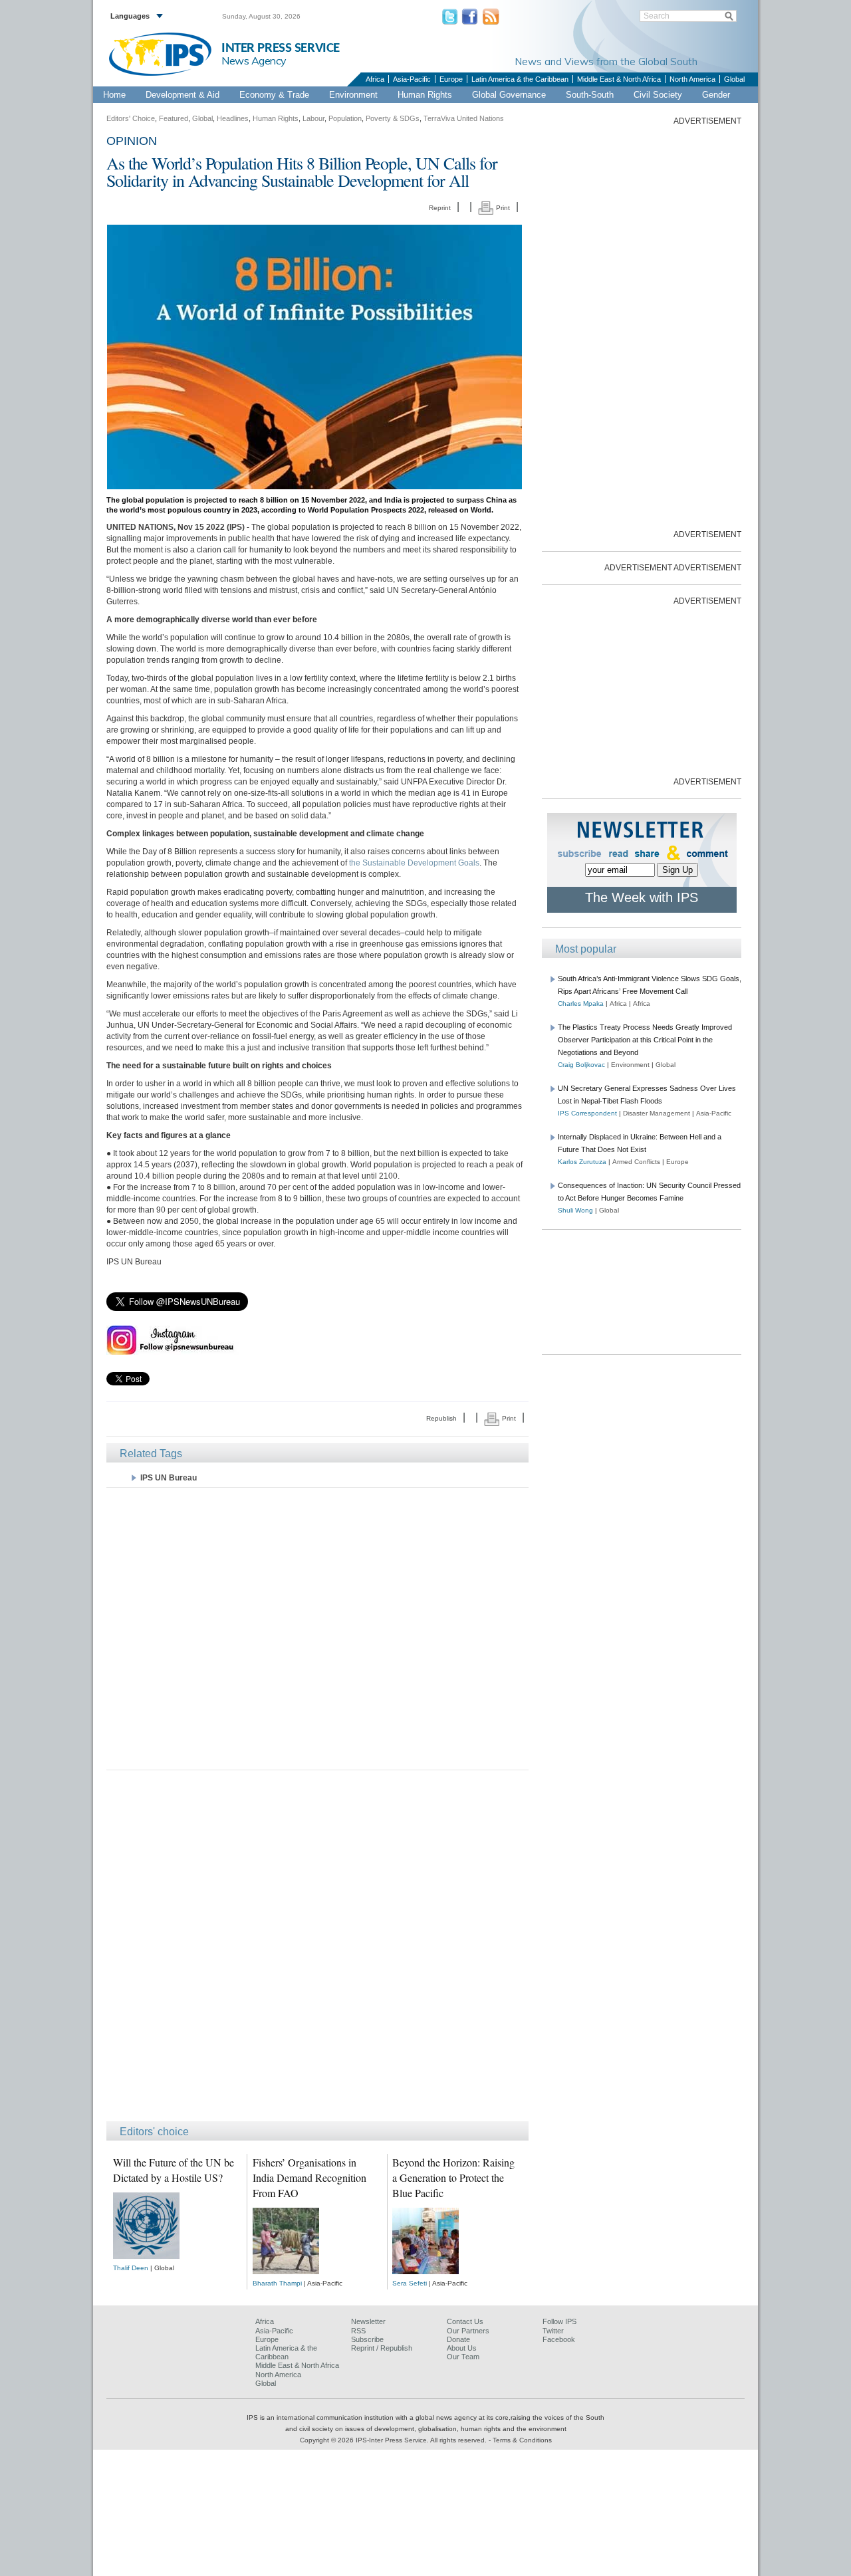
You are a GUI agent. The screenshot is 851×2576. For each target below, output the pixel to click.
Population (345, 118)
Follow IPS (559, 2321)
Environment (353, 95)
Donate (458, 2339)
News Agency (254, 60)
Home (114, 95)
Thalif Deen (131, 2268)
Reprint (440, 208)
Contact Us (465, 2321)
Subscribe (367, 2339)
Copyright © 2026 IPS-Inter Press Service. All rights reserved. (394, 2440)
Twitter (553, 2331)
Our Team (463, 2357)
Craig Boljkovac (581, 1065)
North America (692, 79)
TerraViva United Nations (464, 118)
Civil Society (658, 95)
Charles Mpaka (581, 1003)
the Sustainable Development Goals (414, 863)
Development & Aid (182, 95)
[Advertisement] (317, 1628)
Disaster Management (657, 1113)
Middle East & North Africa (619, 79)
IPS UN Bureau (169, 1478)
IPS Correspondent (587, 1113)
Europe (451, 79)
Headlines (233, 118)
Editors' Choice (131, 118)
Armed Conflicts (636, 1162)
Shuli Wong (575, 1210)
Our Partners (468, 2331)
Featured (174, 118)
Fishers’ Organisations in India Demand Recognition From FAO (309, 2177)
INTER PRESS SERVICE (281, 48)
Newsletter (368, 2321)
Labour (313, 118)
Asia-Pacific (412, 79)
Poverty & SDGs (393, 118)
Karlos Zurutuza (582, 1162)
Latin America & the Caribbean (520, 79)
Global (734, 79)
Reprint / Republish (382, 2348)
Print (502, 208)
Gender (716, 95)
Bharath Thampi (277, 2283)
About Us (462, 2348)
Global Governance (509, 95)
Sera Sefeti (410, 2283)
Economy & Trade (274, 95)
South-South (590, 95)
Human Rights (425, 95)
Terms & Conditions (522, 2440)
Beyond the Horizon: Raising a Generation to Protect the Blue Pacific (453, 2177)
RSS (358, 2331)
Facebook (559, 2339)
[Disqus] (317, 1952)
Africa (375, 79)
